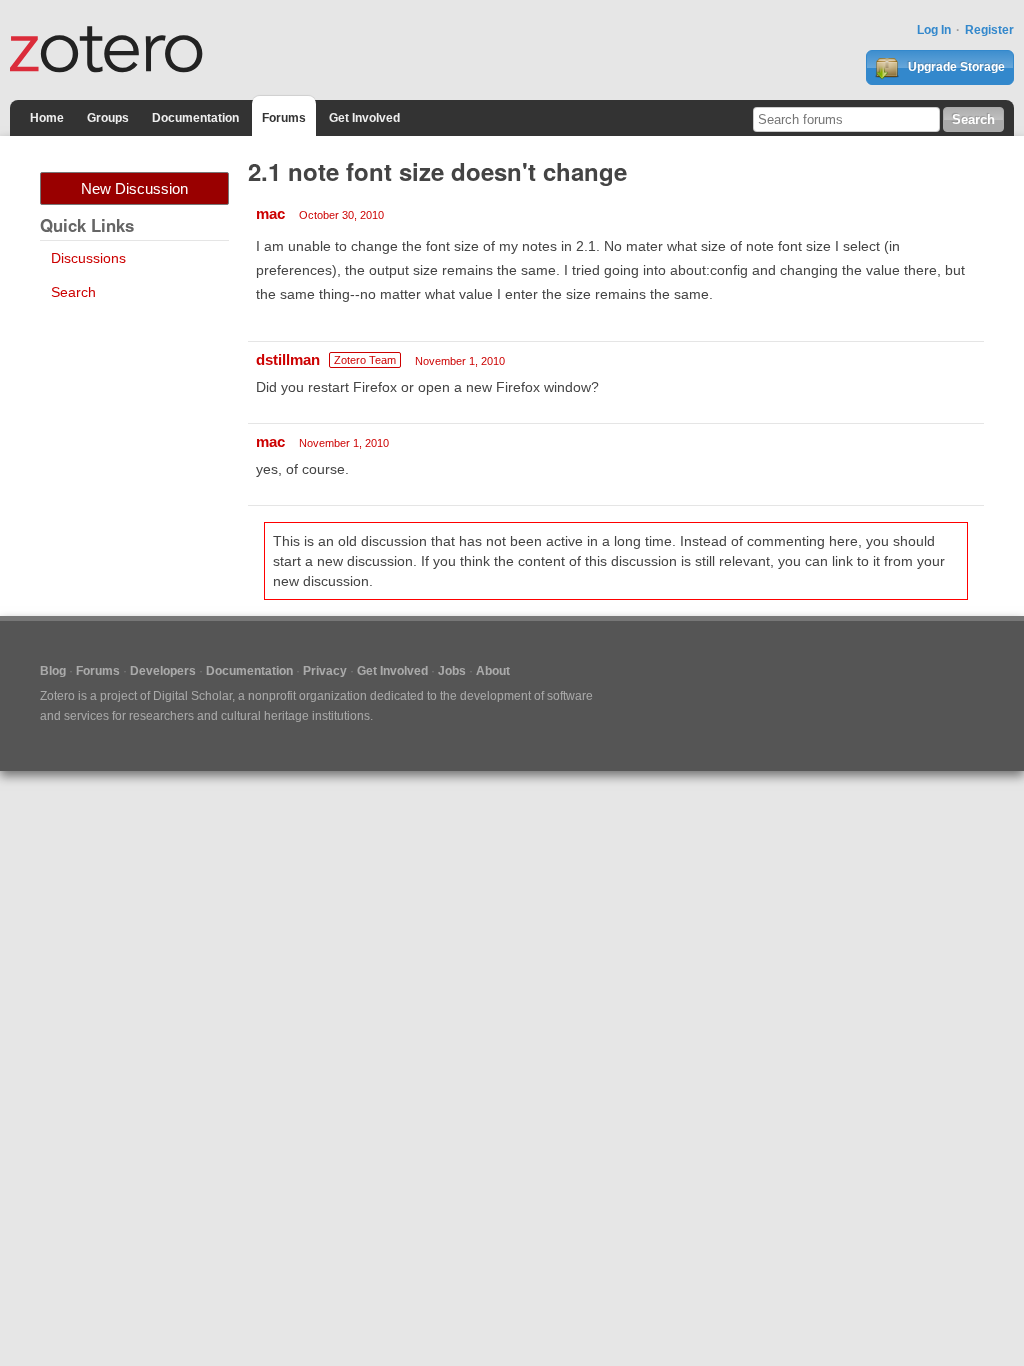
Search (73, 292)
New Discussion (134, 188)
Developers (163, 671)
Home (47, 118)
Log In (934, 30)
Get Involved (364, 118)
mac (270, 213)
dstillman (288, 359)
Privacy (325, 671)
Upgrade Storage (955, 67)
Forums (284, 118)
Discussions (88, 258)
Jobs (452, 671)
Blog (53, 671)
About (493, 671)
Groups (108, 118)
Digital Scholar (192, 696)
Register (989, 30)
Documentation (195, 118)
